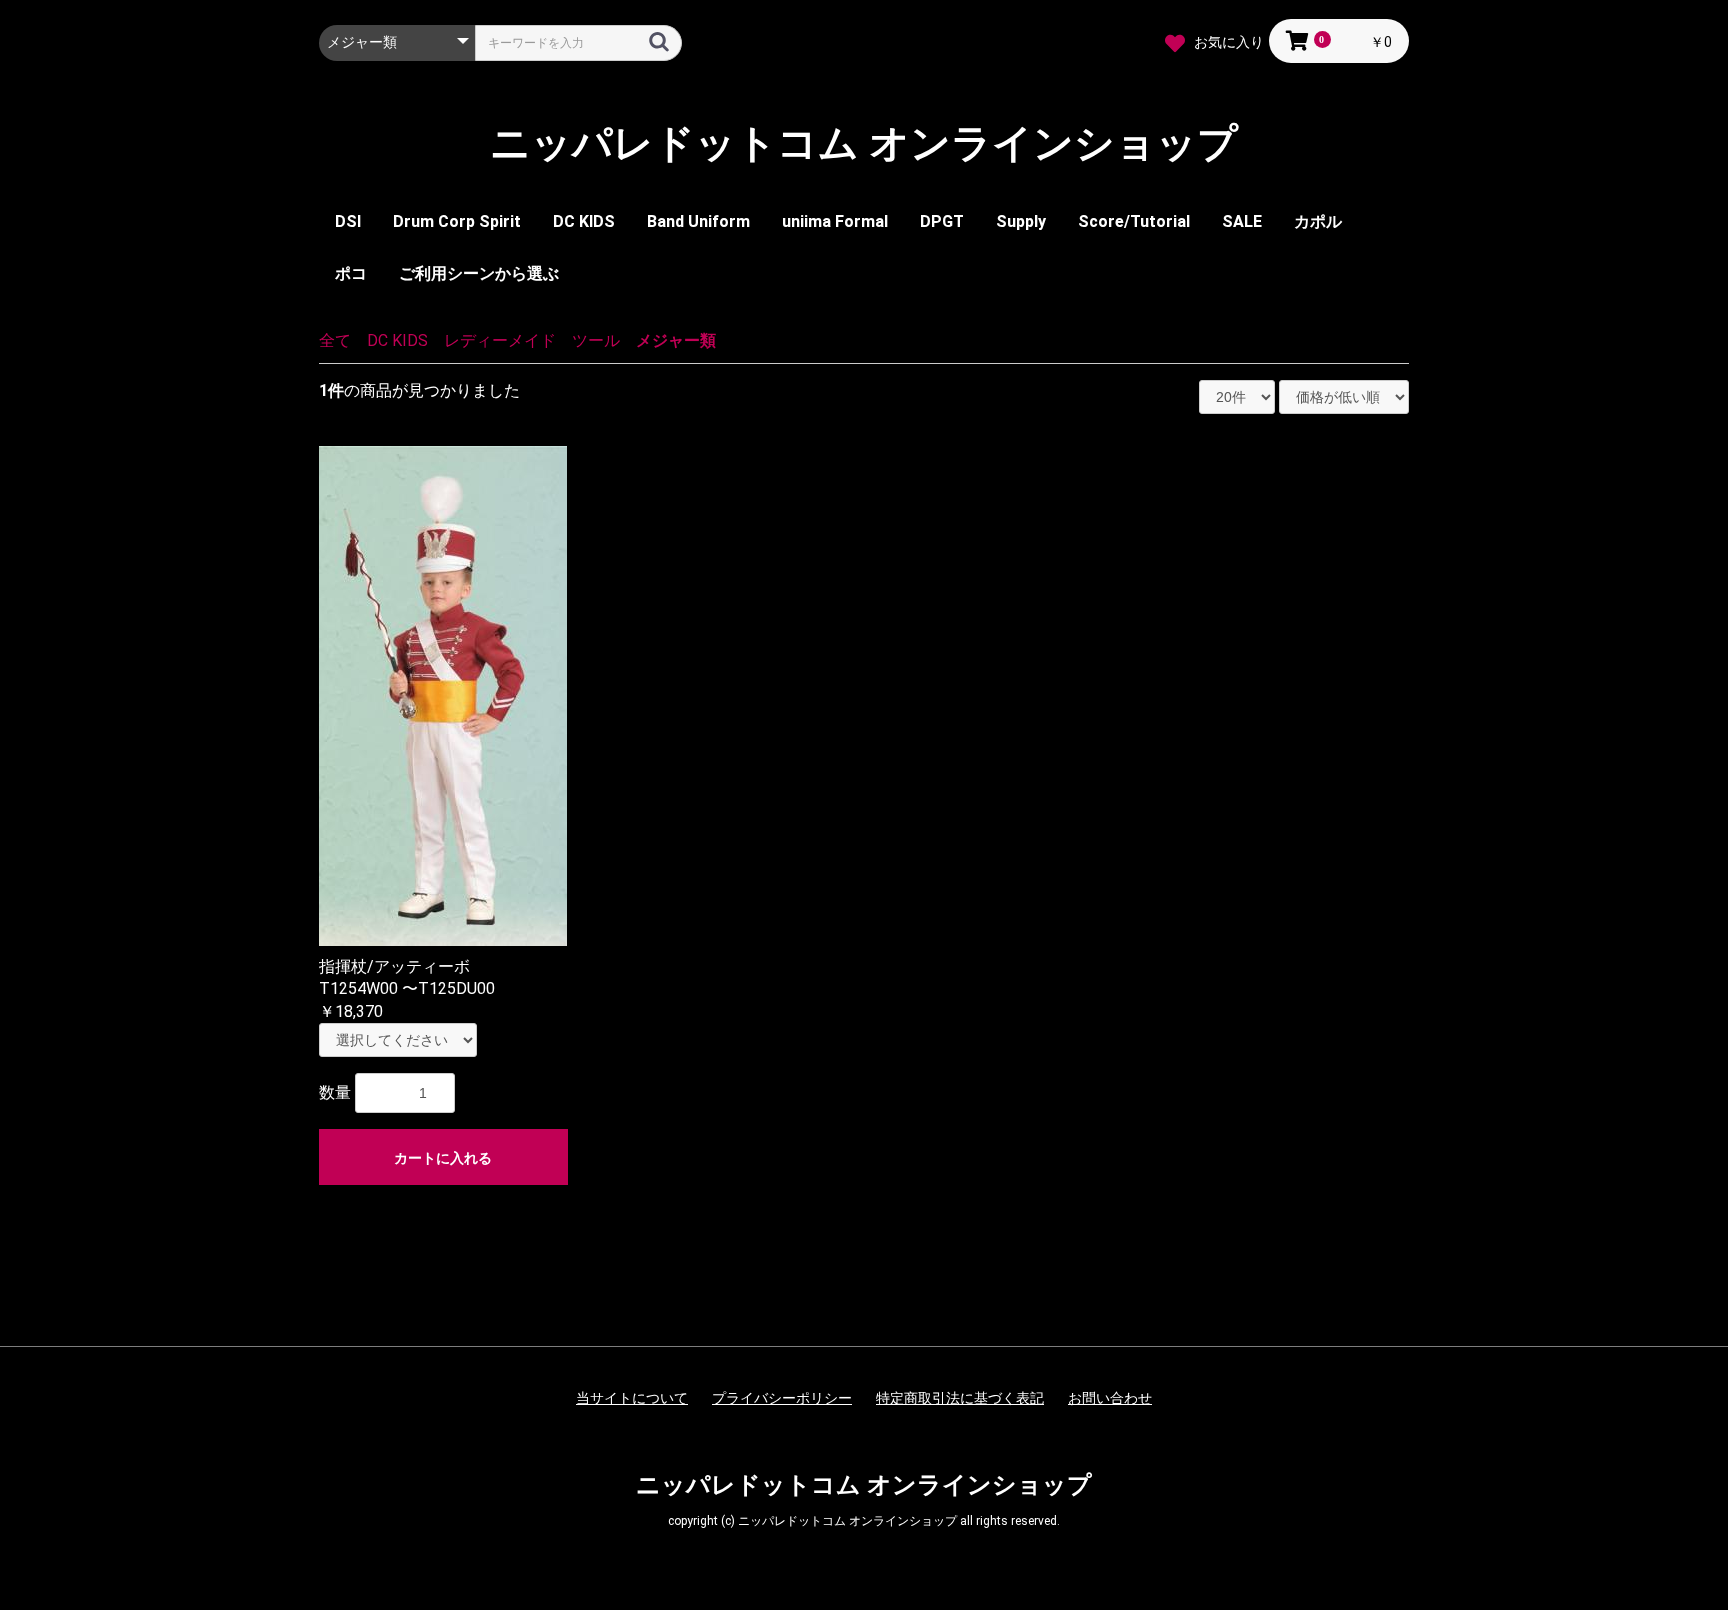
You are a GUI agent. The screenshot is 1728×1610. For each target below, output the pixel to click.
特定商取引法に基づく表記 (960, 1398)
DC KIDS (584, 221)
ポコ (351, 273)
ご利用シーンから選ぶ (479, 273)
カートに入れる (443, 1158)
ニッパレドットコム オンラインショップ (864, 144)
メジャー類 (676, 340)
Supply (1021, 221)
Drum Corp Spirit (457, 221)
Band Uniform (698, 221)
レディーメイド (500, 340)
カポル (1318, 221)
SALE (1242, 221)
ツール (596, 340)
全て (335, 340)
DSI (348, 221)
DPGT (942, 221)
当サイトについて (632, 1398)
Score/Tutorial (1134, 221)
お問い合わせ (1110, 1398)
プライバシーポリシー (782, 1398)
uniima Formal (835, 221)
